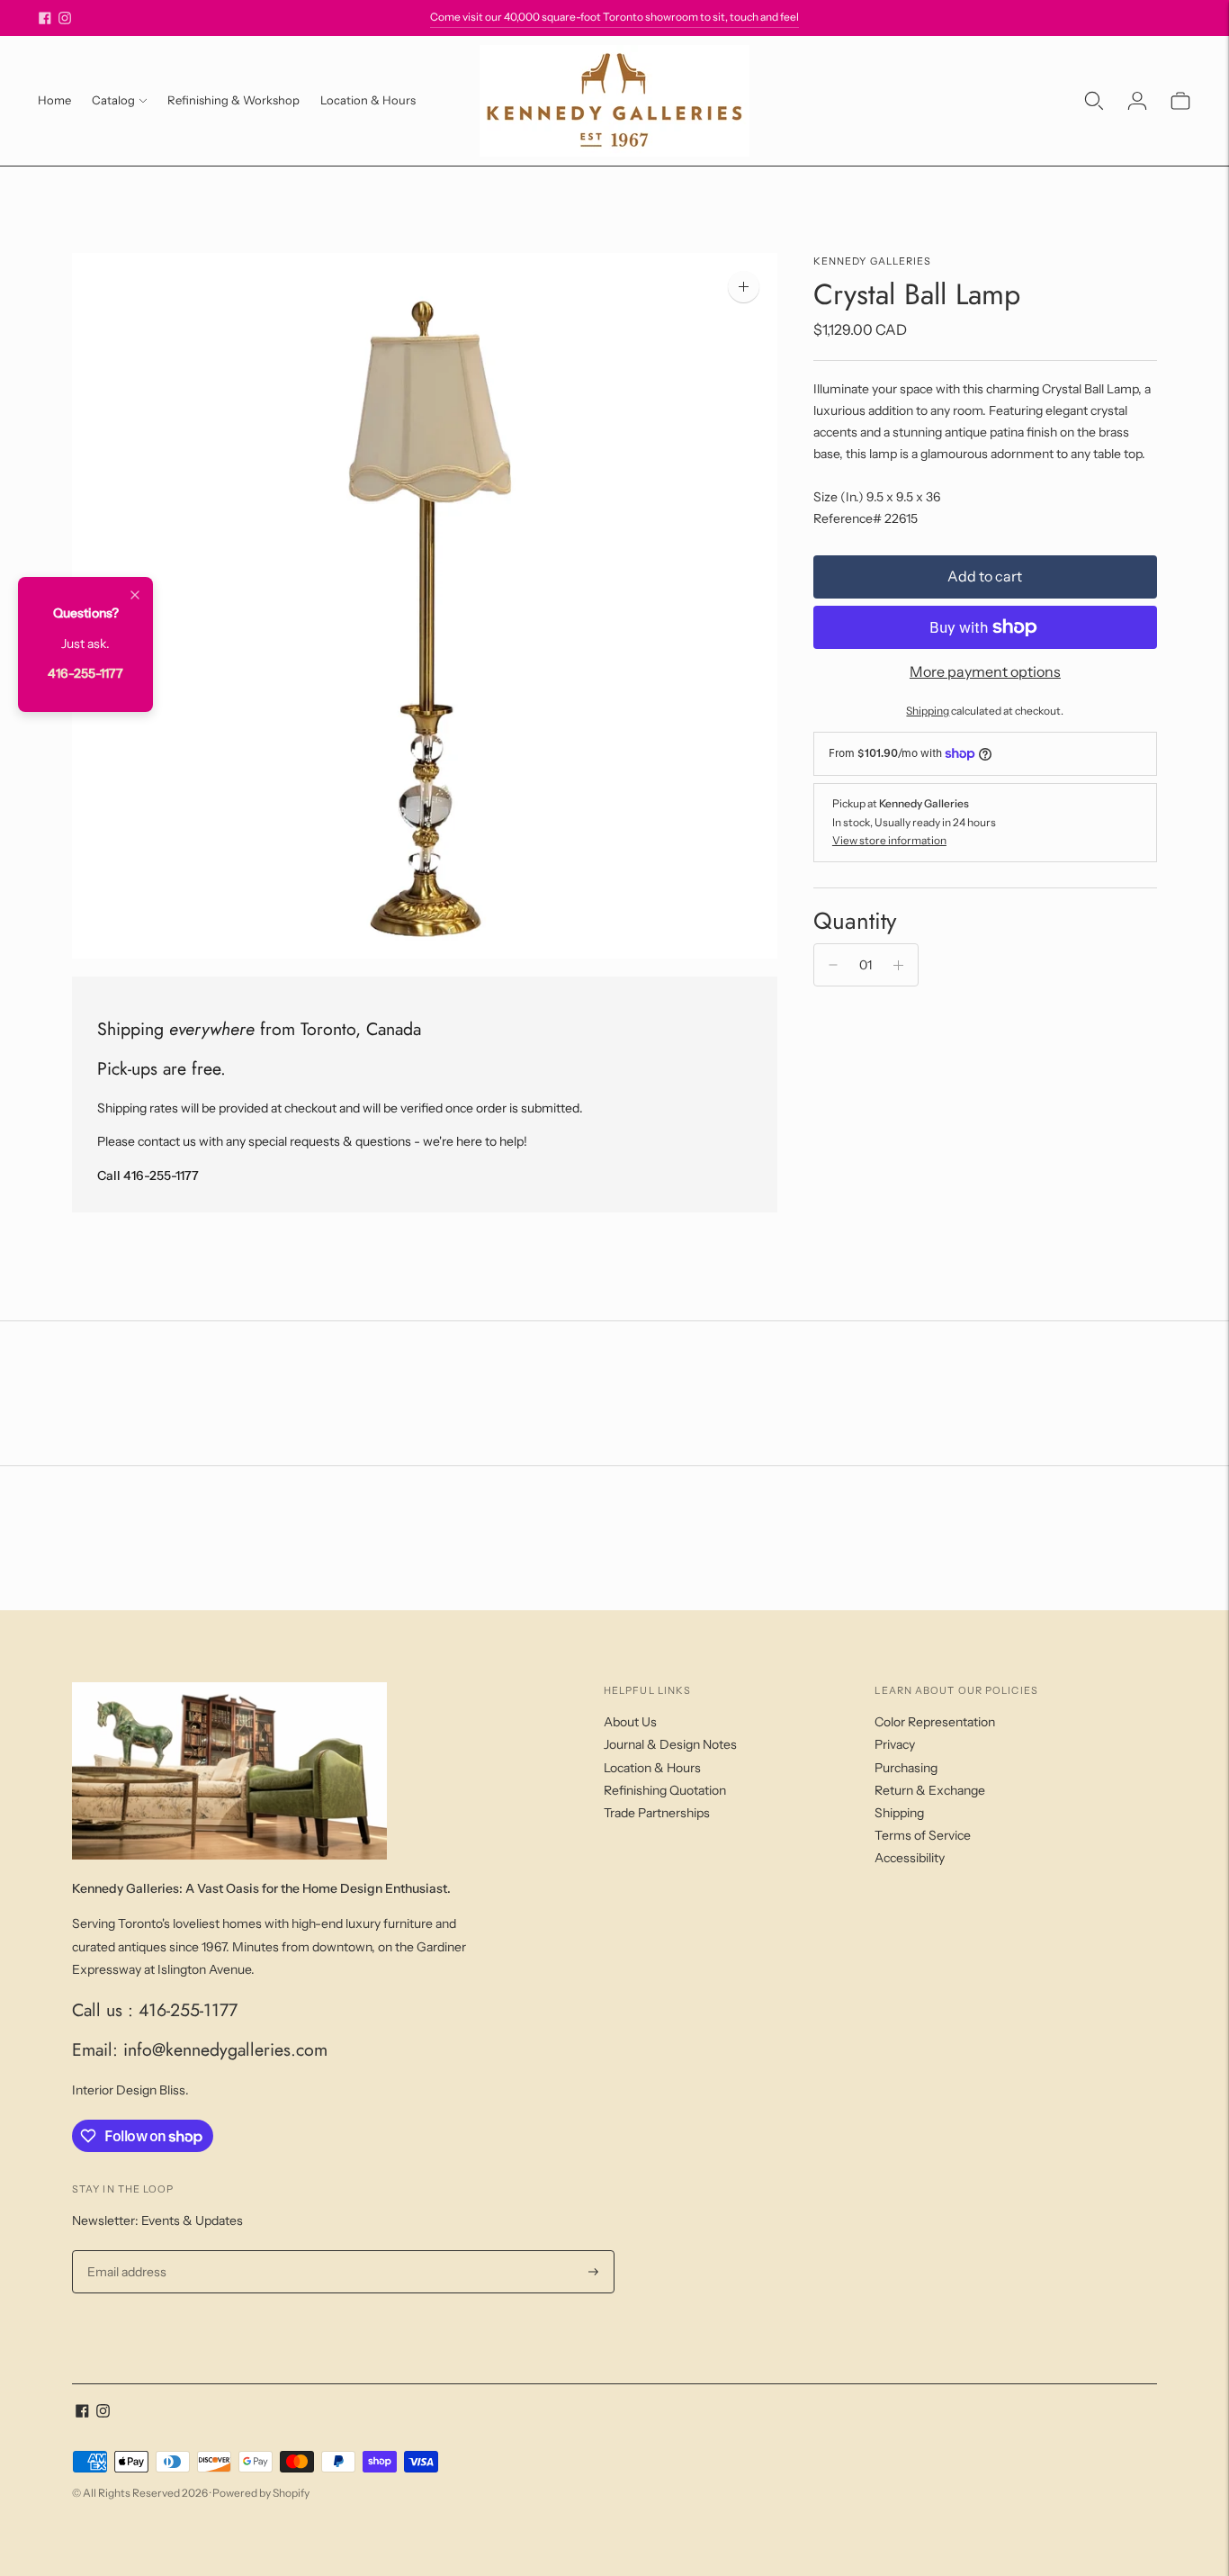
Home (54, 100)
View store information (889, 840)
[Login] (1137, 101)
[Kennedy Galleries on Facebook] (45, 18)
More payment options (985, 671)
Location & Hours (368, 100)
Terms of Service (923, 1835)
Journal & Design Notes (670, 1744)
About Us (630, 1722)
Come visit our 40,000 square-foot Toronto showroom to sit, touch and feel (614, 17)
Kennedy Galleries (873, 261)
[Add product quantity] (898, 965)
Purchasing (906, 1768)
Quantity (855, 921)
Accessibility (910, 1858)
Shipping (928, 711)
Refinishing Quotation (665, 1790)
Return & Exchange (930, 1790)
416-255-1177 (85, 673)
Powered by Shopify (261, 2493)
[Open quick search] (1094, 101)
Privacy (895, 1744)
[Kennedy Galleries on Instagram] (65, 18)
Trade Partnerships (657, 1813)
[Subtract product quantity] (833, 965)
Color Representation (935, 1722)
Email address (125, 2251)
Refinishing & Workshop (233, 100)
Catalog (113, 100)
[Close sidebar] (135, 596)
